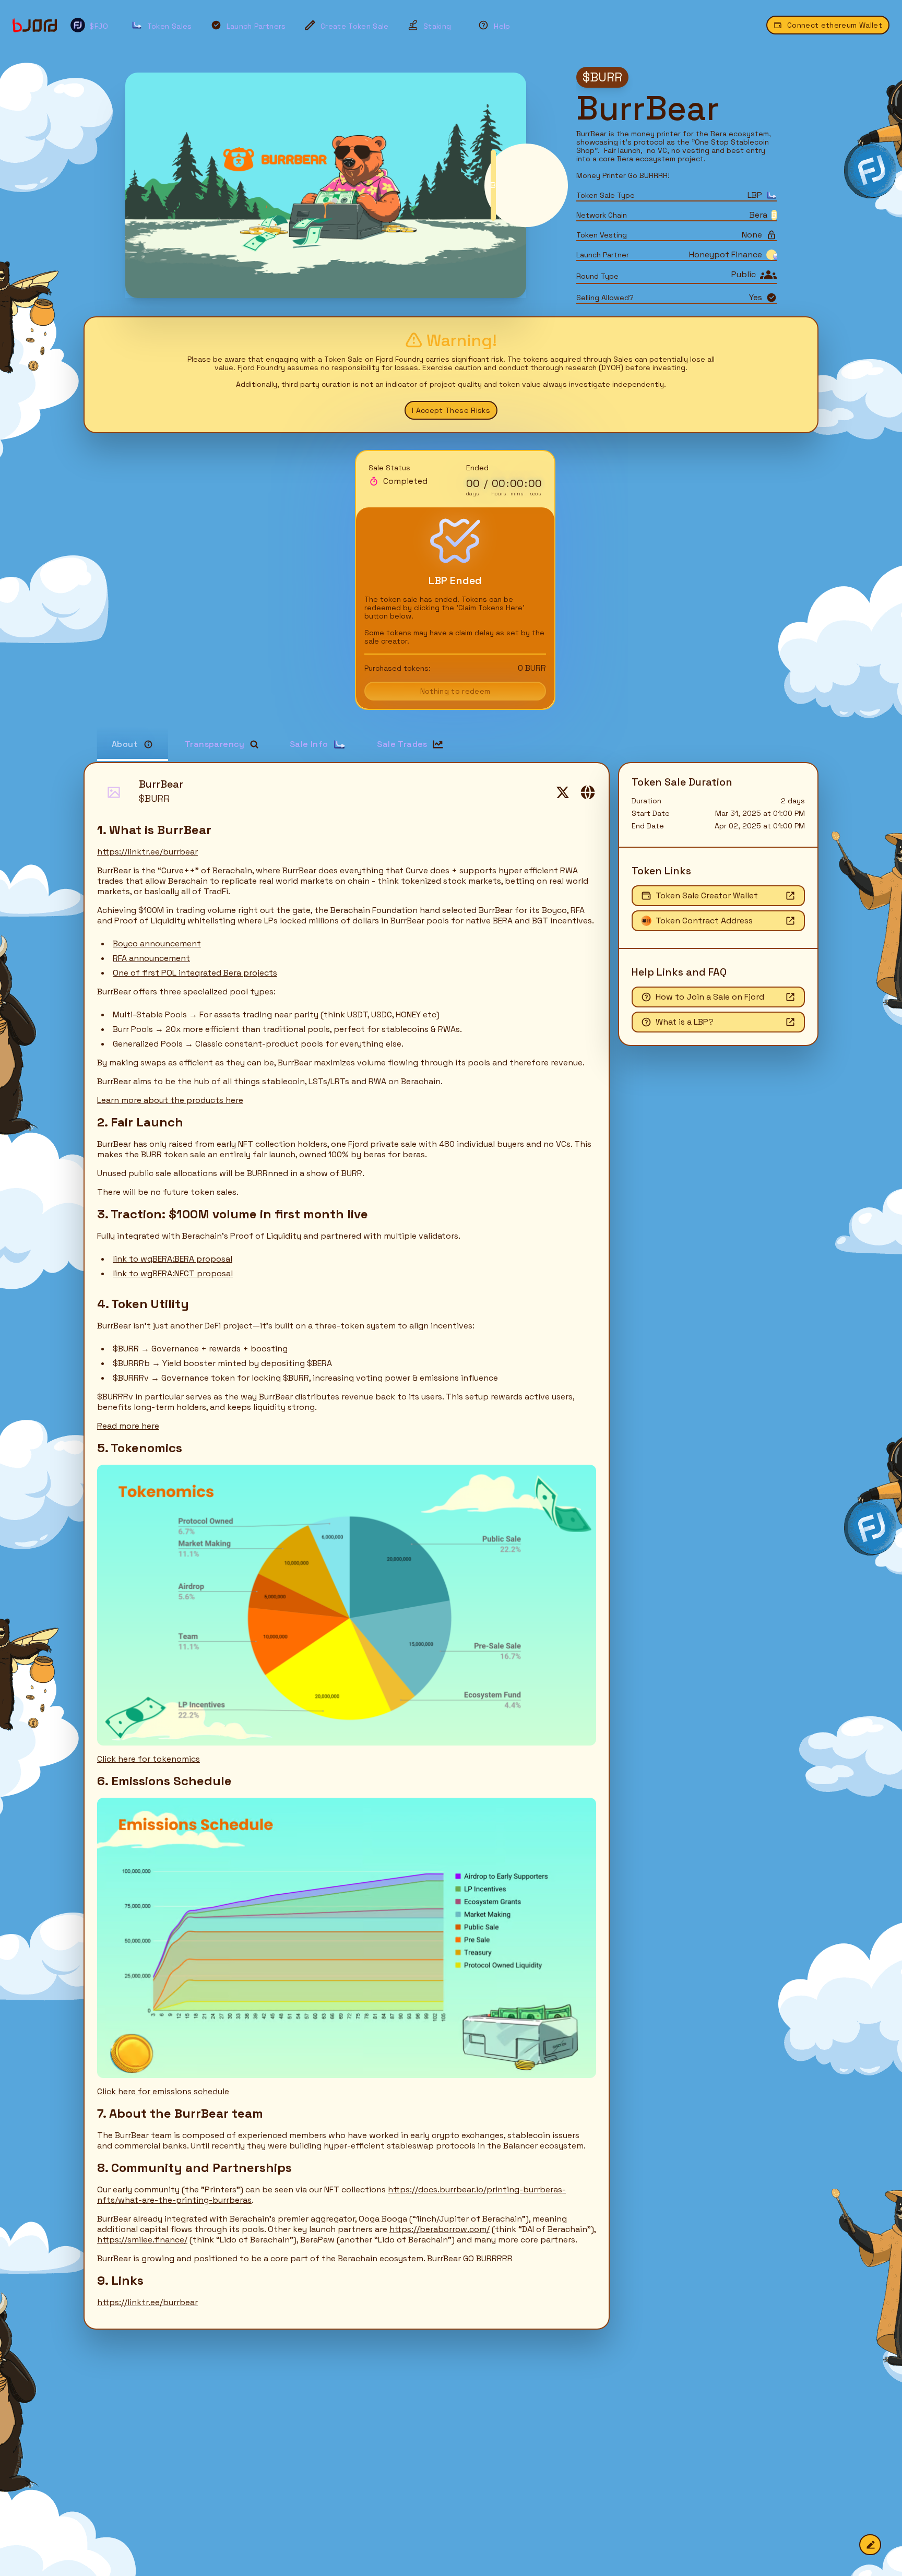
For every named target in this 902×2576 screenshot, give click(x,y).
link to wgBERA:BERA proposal (173, 1259)
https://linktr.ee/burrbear (147, 852)
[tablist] (457, 744)
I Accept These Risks (451, 410)
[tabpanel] (451, 1546)
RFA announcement (151, 958)
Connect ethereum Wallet (835, 25)
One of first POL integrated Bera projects (195, 973)
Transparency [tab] (215, 744)
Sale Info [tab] (309, 744)
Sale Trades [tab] (402, 744)
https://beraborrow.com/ (440, 2229)
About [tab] (125, 744)
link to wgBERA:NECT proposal (173, 1273)
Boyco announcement (157, 943)
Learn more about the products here (170, 1100)
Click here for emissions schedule (163, 2091)
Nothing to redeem (455, 691)
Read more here (128, 1426)
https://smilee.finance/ (142, 2240)
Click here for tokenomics (149, 1759)
